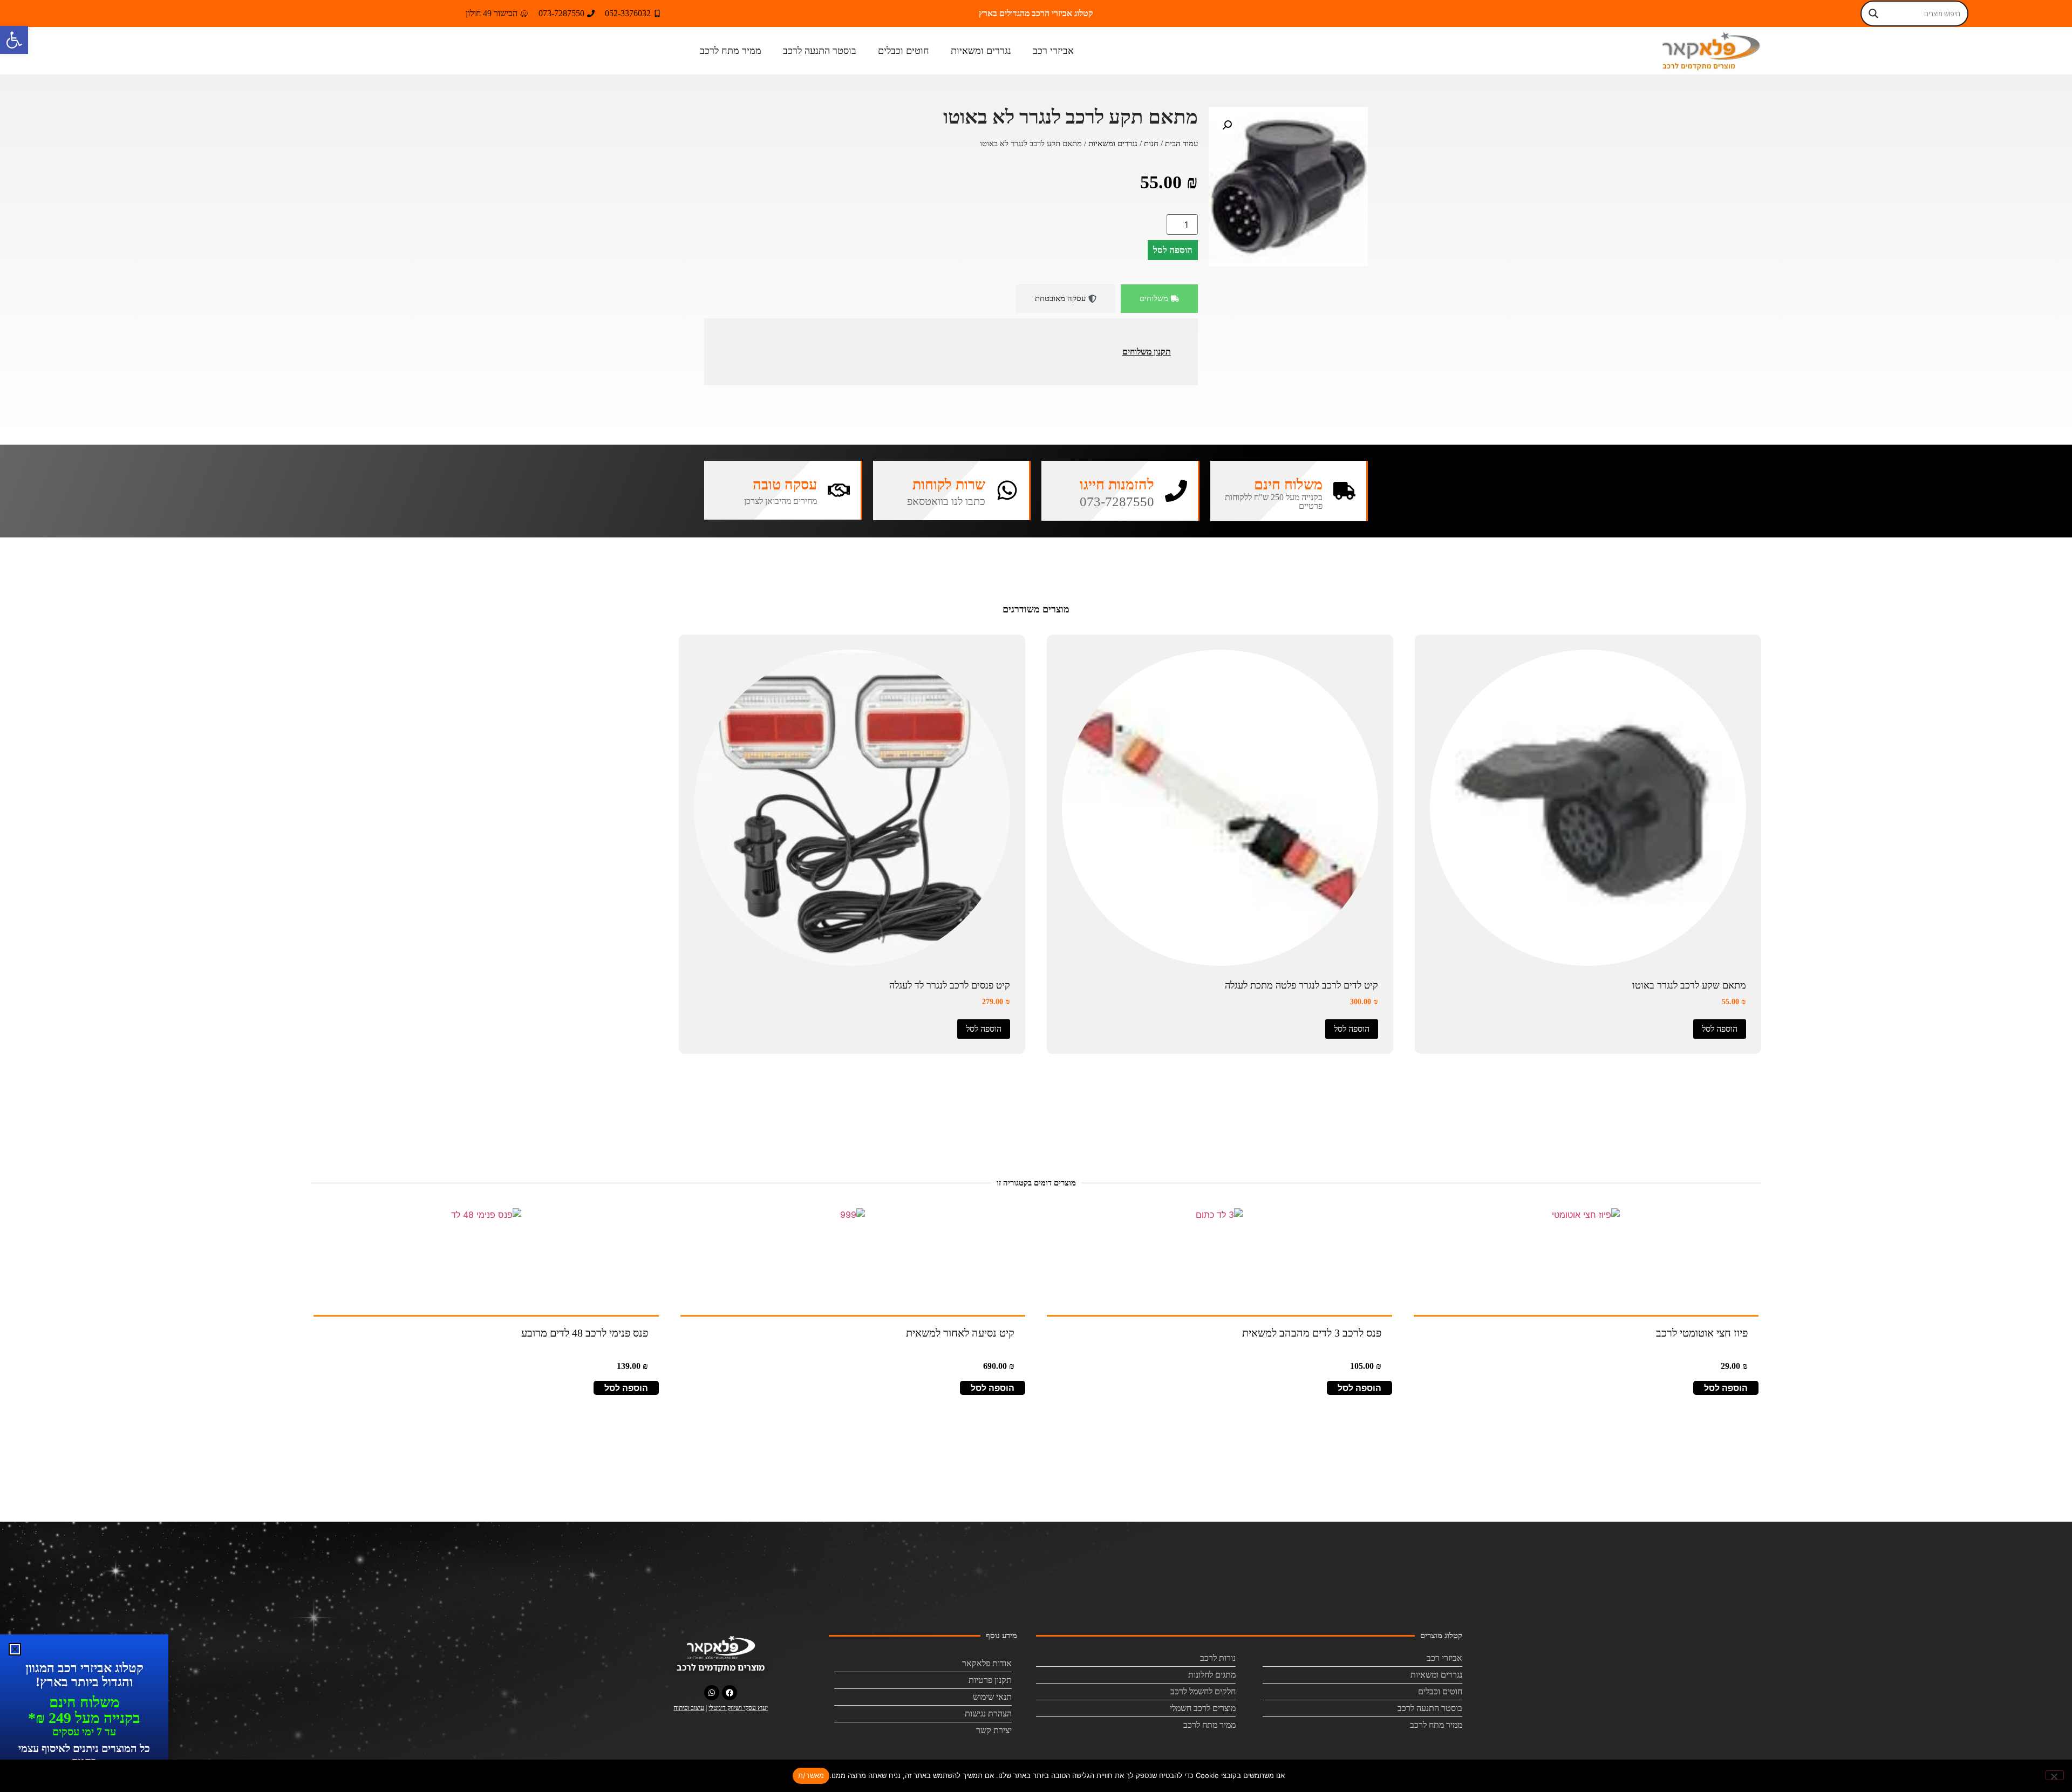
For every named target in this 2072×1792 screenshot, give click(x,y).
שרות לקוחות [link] (949, 485)
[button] (1227, 125)
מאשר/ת (811, 1775)
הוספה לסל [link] (1720, 1029)
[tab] (1159, 299)
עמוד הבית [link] (1181, 144)
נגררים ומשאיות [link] (981, 51)
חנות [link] (1151, 144)
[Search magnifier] (1873, 13)
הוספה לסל (1173, 250)
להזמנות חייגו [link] (1117, 485)
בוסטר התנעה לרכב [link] (820, 51)
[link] (14, 40)
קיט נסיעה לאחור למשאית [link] (960, 1333)
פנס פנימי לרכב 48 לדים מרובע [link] (585, 1333)
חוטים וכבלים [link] (904, 51)
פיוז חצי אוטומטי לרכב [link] (1702, 1333)
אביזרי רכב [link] (1053, 51)
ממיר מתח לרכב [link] (731, 51)
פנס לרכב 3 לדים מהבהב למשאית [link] (1312, 1333)
